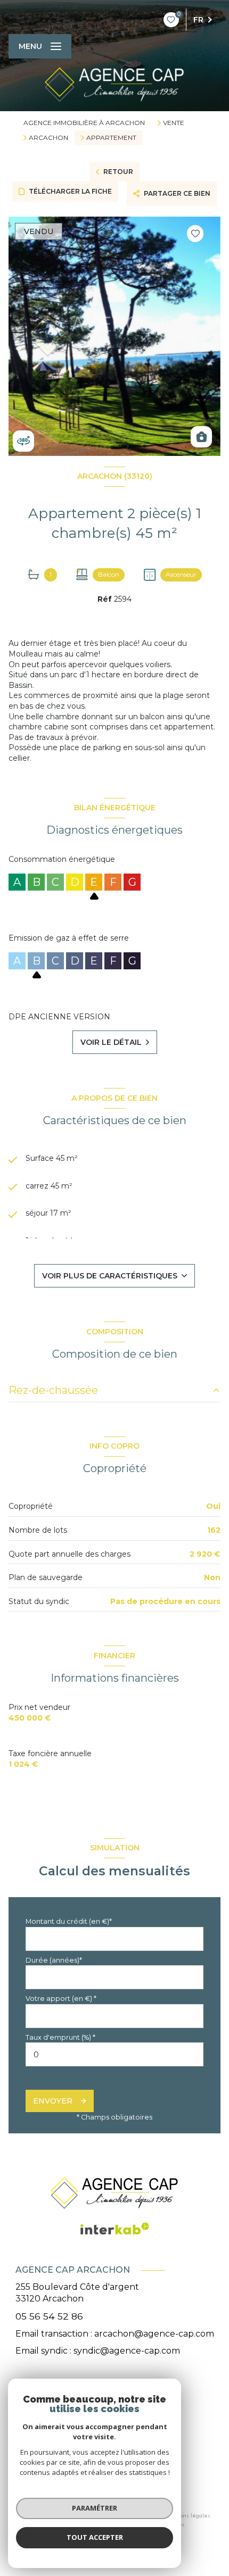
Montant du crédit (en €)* (69, 1921)
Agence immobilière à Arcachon (84, 123)
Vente (174, 123)
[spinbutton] (114, 2054)
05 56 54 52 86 (49, 2316)
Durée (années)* (54, 1960)
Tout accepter (95, 2537)
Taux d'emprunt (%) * (60, 2037)
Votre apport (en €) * (61, 1999)
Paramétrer (95, 2508)
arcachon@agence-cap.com (154, 2334)
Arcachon (48, 138)
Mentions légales (187, 2515)
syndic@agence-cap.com (127, 2351)
